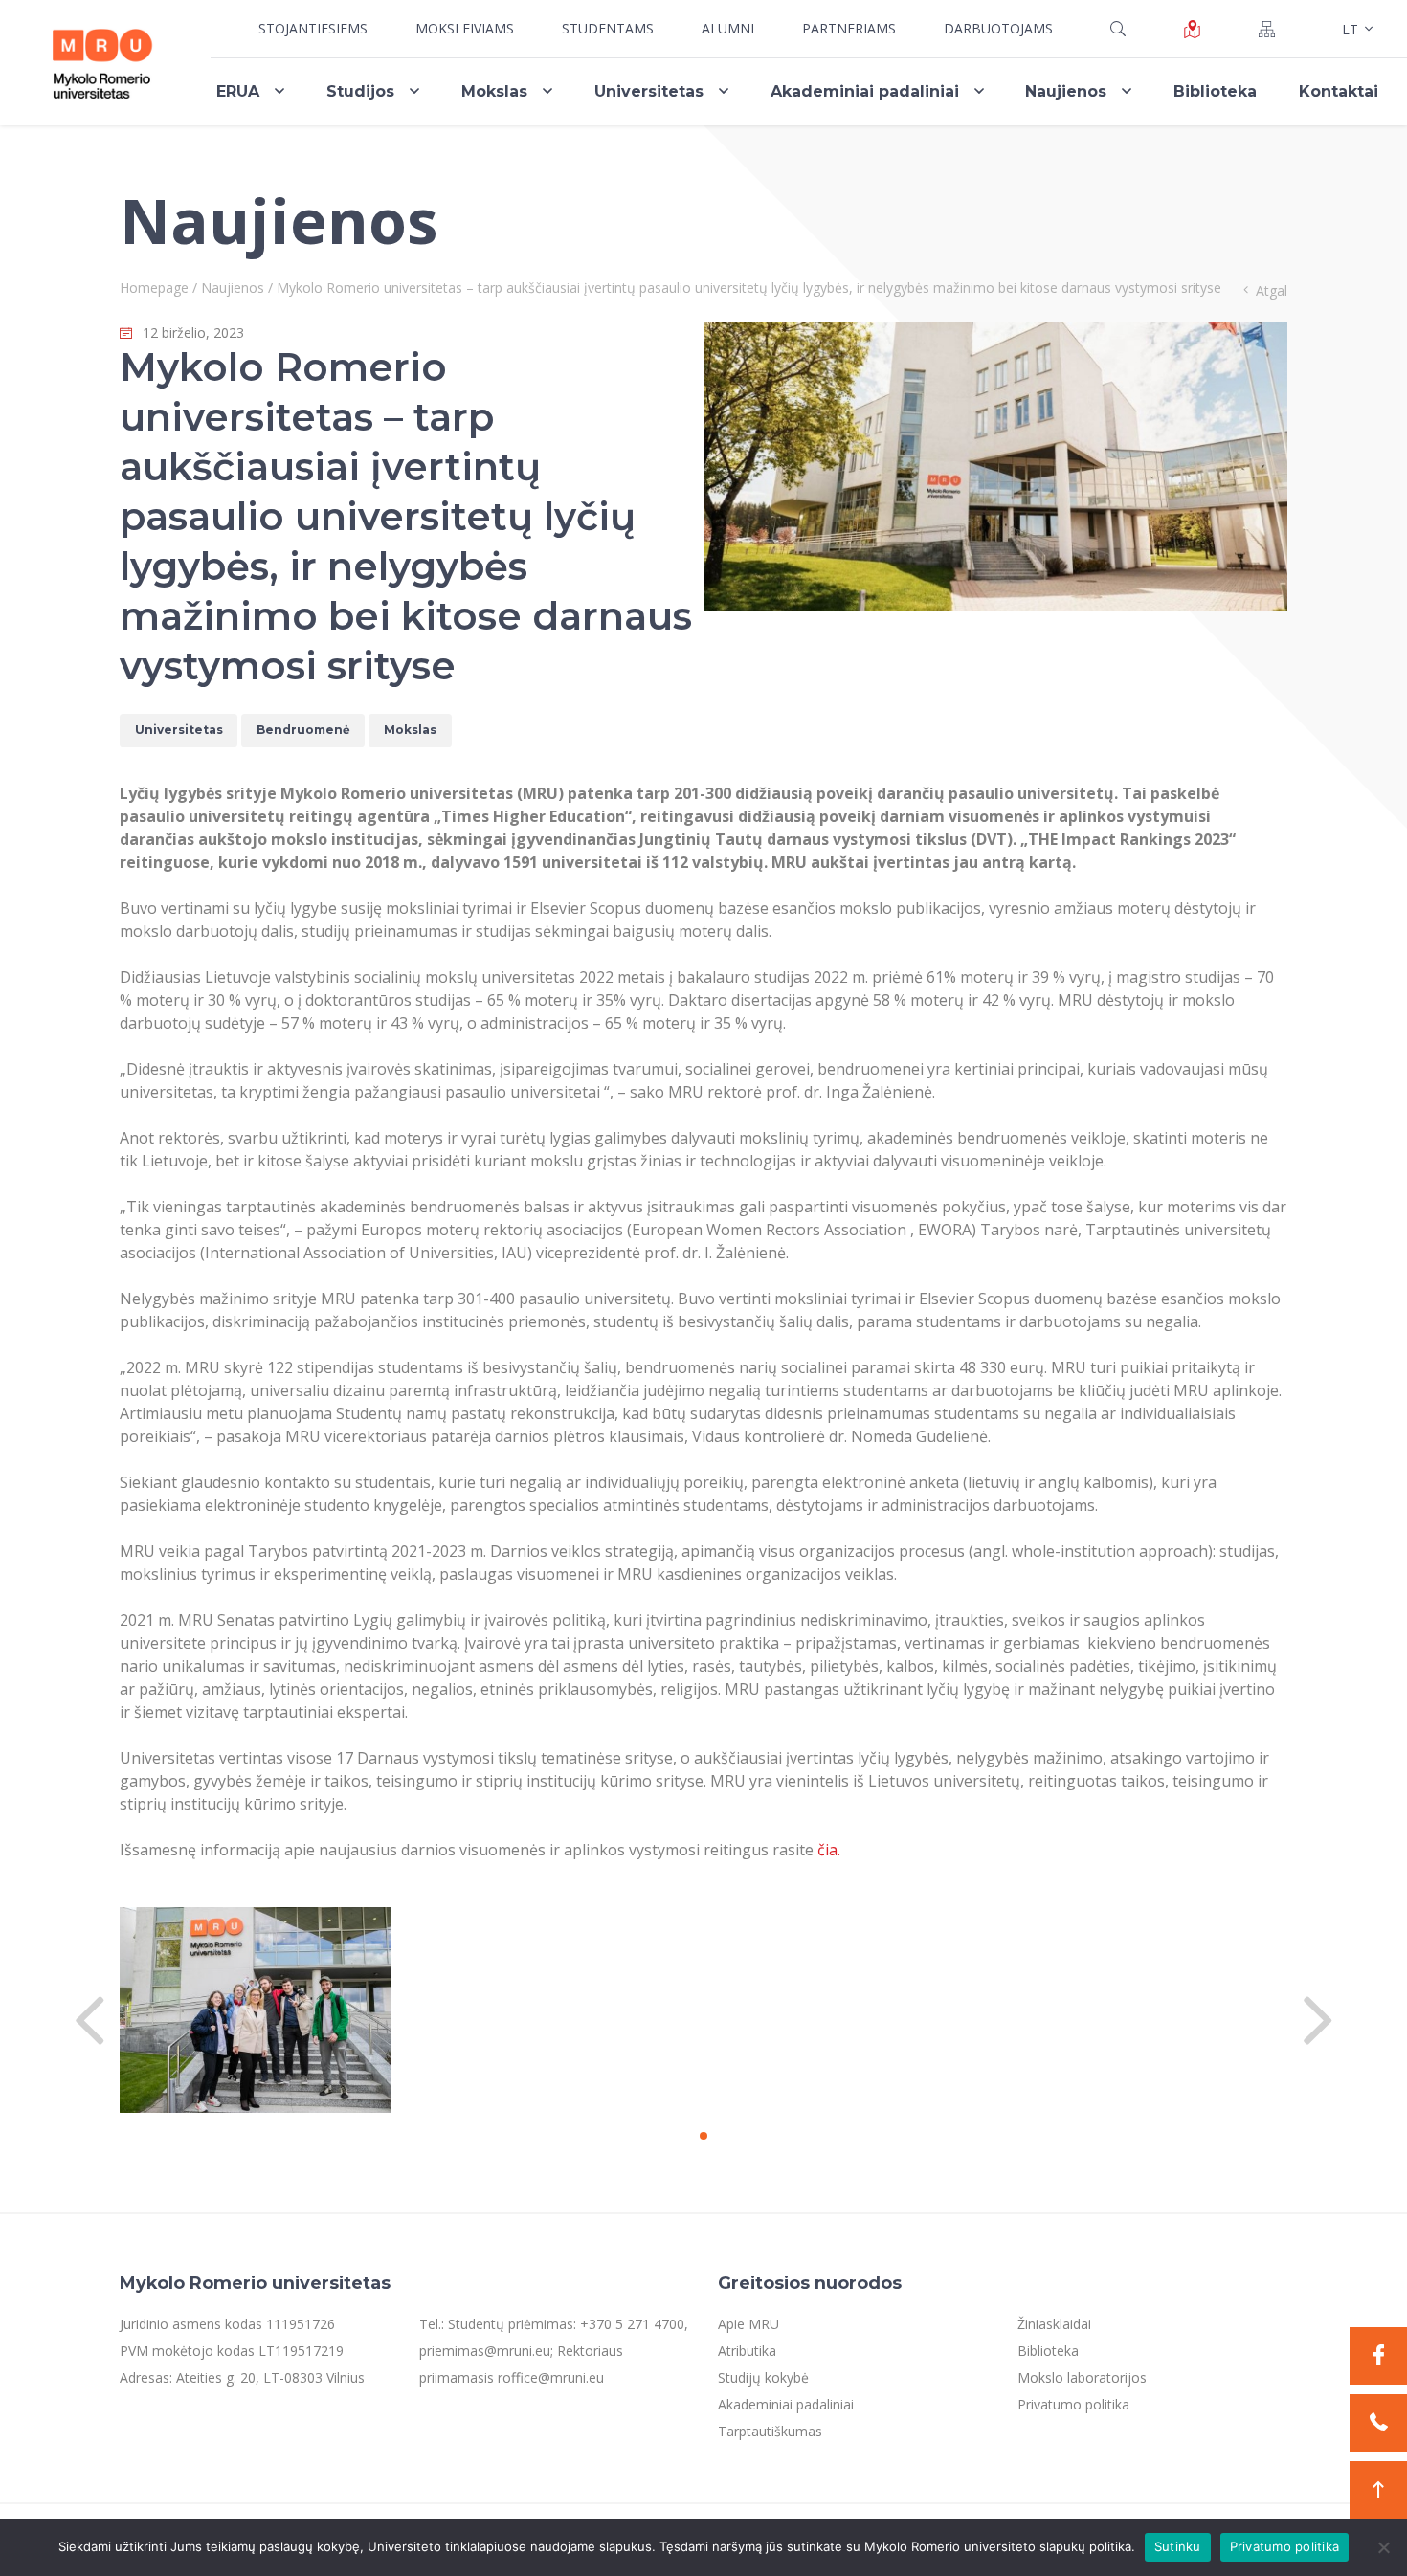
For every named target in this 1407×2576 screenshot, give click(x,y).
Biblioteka (1215, 91)
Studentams (608, 28)
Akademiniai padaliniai (865, 91)
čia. (829, 1850)
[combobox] (1355, 29)
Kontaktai (1339, 91)
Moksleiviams (465, 28)
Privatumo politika (1073, 2404)
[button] (703, 2136)
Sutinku (1178, 2546)
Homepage (154, 288)
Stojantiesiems (313, 28)
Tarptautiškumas (770, 2431)
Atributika (747, 2351)
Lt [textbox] (1350, 29)
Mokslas (494, 91)
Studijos (360, 91)
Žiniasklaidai (1054, 2324)
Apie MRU (748, 2324)
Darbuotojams (998, 28)
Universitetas (649, 91)
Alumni (728, 28)
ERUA (238, 91)
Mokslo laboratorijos (1082, 2377)
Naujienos (1066, 91)
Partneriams (849, 28)
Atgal (1272, 290)
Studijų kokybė (763, 2377)
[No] (1383, 2547)
